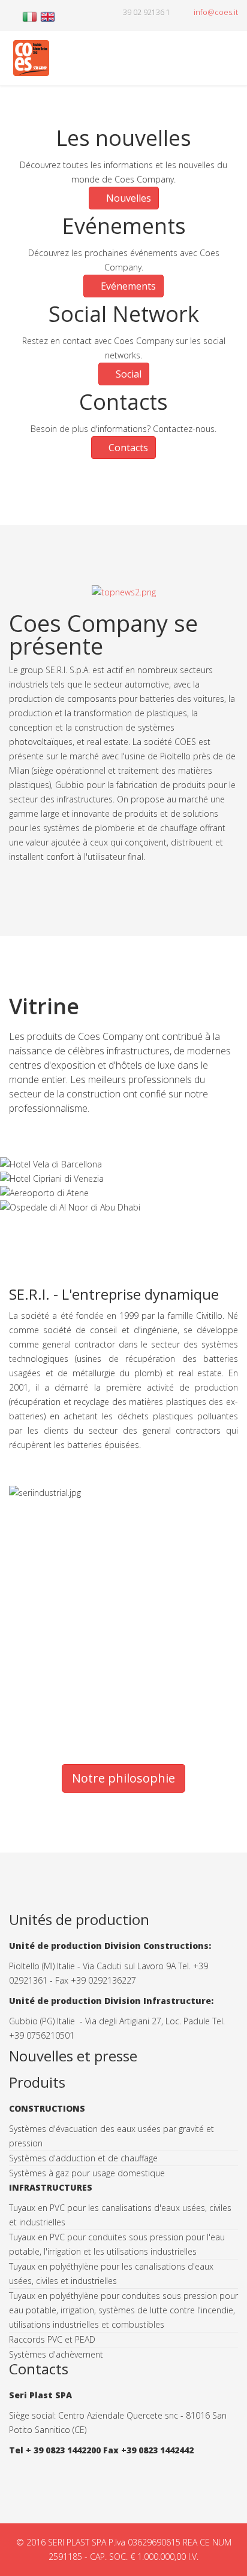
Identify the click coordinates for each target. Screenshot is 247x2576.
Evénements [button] (127, 286)
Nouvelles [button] (127, 198)
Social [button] (127, 374)
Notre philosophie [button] (123, 1778)
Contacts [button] (127, 448)
